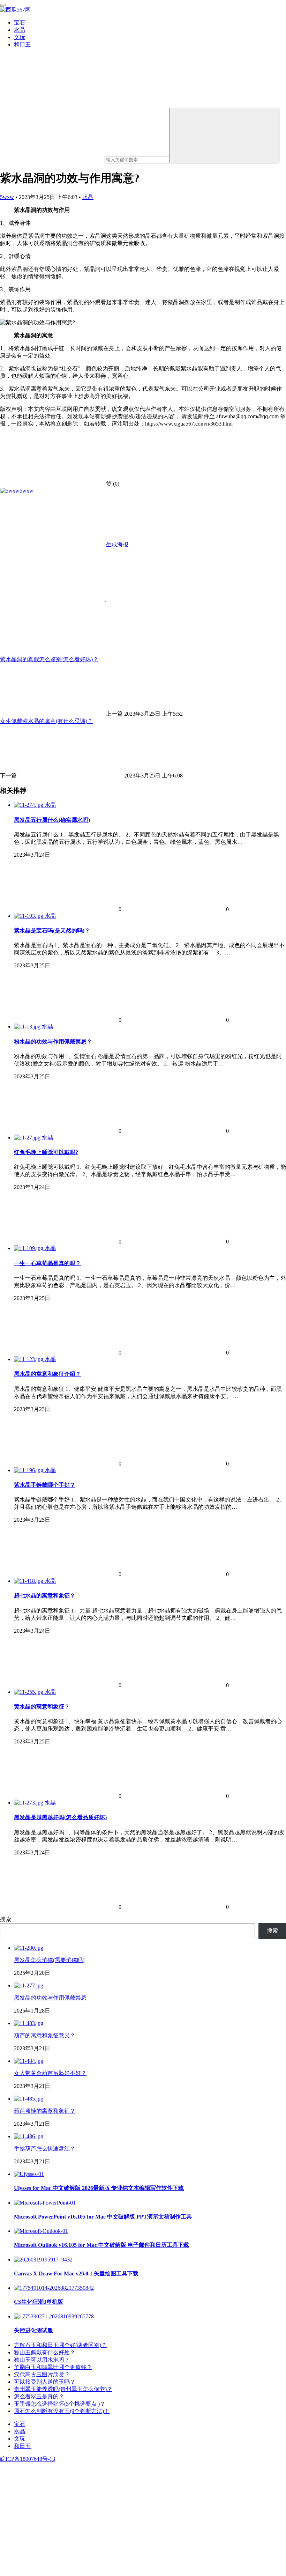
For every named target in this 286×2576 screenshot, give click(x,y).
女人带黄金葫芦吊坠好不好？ (50, 2073)
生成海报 (116, 544)
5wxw (7, 197)
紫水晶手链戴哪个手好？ (45, 1485)
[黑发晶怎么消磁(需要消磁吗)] (29, 1948)
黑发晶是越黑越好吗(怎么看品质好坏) (60, 1817)
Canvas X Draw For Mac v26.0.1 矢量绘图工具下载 (76, 2274)
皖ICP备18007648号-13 (28, 2459)
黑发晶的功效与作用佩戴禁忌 (50, 1998)
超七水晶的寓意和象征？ (45, 1596)
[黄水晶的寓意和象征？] (29, 1692)
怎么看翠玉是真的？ (39, 2396)
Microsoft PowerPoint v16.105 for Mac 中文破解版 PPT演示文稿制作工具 (103, 2217)
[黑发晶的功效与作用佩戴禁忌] (29, 1985)
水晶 (20, 30)
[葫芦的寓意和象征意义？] (29, 2023)
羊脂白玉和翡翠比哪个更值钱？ (53, 2367)
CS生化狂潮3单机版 (39, 2302)
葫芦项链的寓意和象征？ (45, 2111)
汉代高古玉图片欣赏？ (42, 2374)
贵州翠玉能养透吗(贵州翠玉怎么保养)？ (63, 2389)
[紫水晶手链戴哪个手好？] (29, 1470)
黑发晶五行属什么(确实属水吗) (52, 820)
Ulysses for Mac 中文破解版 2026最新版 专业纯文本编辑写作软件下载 (99, 2188)
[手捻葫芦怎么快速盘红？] (29, 2136)
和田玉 (22, 45)
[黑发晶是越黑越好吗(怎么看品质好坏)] (29, 1803)
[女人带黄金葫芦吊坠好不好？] (29, 2061)
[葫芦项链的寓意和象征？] (29, 2099)
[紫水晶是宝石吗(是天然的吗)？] (29, 916)
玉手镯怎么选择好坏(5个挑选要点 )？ (60, 2404)
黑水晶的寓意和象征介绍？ (47, 1374)
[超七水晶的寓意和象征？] (29, 1581)
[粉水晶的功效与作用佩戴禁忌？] (28, 1027)
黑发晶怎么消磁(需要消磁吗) (49, 1960)
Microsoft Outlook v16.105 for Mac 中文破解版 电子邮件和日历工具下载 (101, 2245)
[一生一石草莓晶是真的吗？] (29, 1248)
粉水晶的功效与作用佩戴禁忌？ (53, 1042)
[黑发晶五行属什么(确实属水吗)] (29, 805)
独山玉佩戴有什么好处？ (45, 2352)
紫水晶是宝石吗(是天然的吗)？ (52, 931)
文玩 (20, 37)
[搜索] (224, 136)
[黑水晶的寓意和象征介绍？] (29, 1359)
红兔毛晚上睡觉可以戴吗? (46, 1152)
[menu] (3, 5)
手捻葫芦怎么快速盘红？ (45, 2149)
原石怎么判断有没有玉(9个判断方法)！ (62, 2411)
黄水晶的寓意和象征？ (42, 1707)
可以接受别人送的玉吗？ (45, 2382)
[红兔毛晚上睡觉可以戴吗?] (28, 1138)
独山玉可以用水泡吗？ (42, 2360)
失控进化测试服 (33, 2330)
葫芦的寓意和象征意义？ (45, 2035)
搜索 (6, 1919)
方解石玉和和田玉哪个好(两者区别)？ (60, 2345)
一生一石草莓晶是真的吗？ (47, 1263)
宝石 (20, 23)
